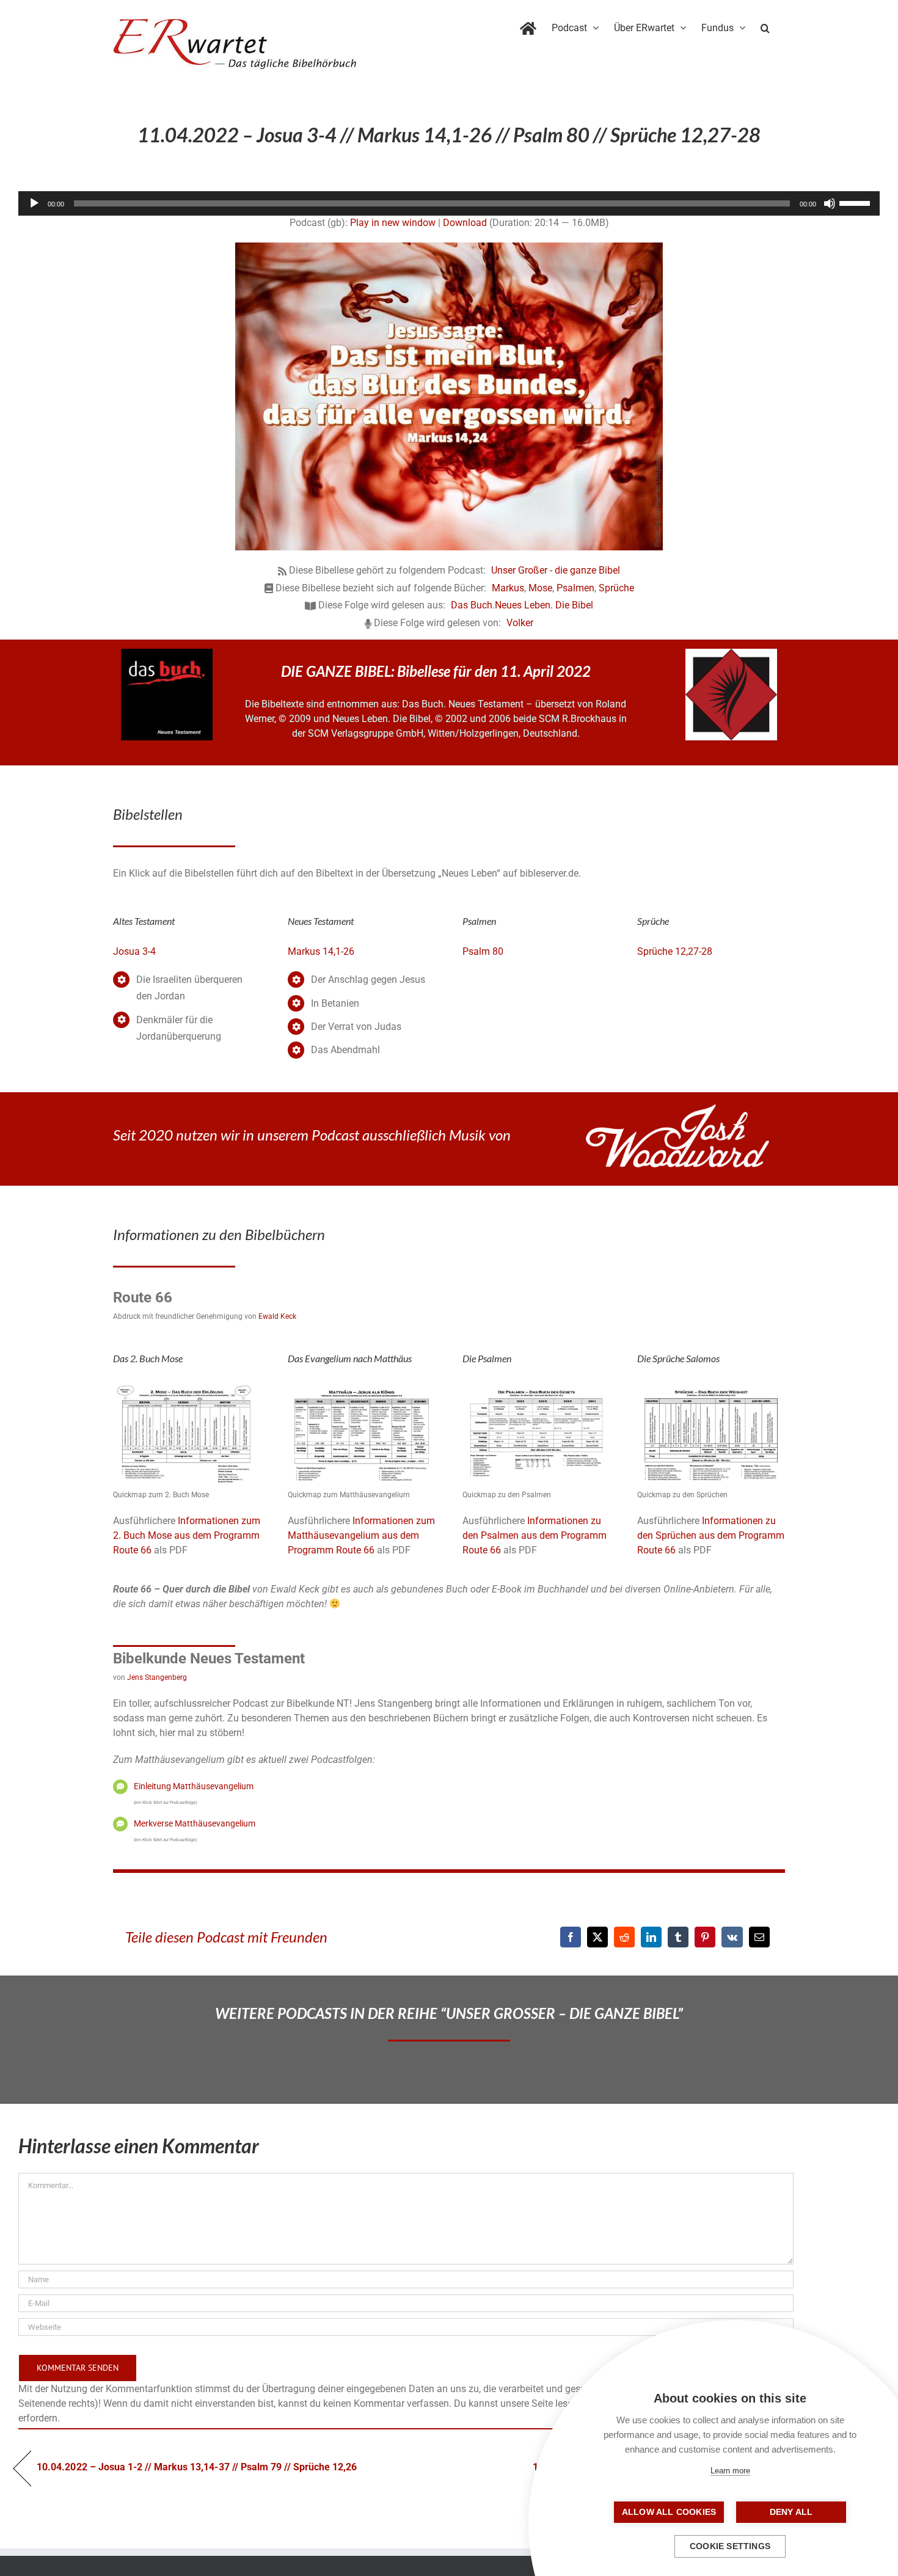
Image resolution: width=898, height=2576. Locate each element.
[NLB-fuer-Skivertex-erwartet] (731, 653)
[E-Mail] (759, 1937)
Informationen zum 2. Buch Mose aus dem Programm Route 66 (187, 1535)
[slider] (856, 202)
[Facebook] (571, 1937)
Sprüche (616, 588)
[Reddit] (624, 1937)
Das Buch (472, 605)
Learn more (730, 2471)
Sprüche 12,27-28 (675, 951)
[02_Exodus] (187, 1387)
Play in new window (393, 223)
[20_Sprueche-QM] (711, 1387)
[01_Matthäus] (362, 1387)
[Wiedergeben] (34, 203)
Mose (540, 588)
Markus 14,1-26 (321, 951)
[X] (597, 1937)
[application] (449, 203)
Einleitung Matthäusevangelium (194, 1786)
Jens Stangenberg (157, 1677)
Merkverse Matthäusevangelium (195, 1823)
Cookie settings (730, 2546)
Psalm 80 (483, 951)
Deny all (791, 2512)
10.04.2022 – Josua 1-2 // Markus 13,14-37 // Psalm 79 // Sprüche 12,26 (197, 2467)
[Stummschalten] (830, 203)
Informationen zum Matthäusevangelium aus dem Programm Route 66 (361, 1535)
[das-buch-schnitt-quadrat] (167, 653)
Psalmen (575, 588)
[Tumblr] (678, 1937)
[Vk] (732, 1937)
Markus (508, 588)
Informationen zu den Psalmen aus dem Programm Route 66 (535, 1535)
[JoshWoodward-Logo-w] (677, 1109)
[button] (765, 26)
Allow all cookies (669, 2512)
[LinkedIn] (651, 1937)
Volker (520, 623)
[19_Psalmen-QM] (536, 1387)
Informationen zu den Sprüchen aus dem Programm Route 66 (711, 1535)
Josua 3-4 (134, 951)
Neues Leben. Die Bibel (544, 605)
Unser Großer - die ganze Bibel (556, 570)
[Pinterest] (705, 1937)
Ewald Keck (277, 1316)
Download (465, 223)
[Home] (528, 26)
